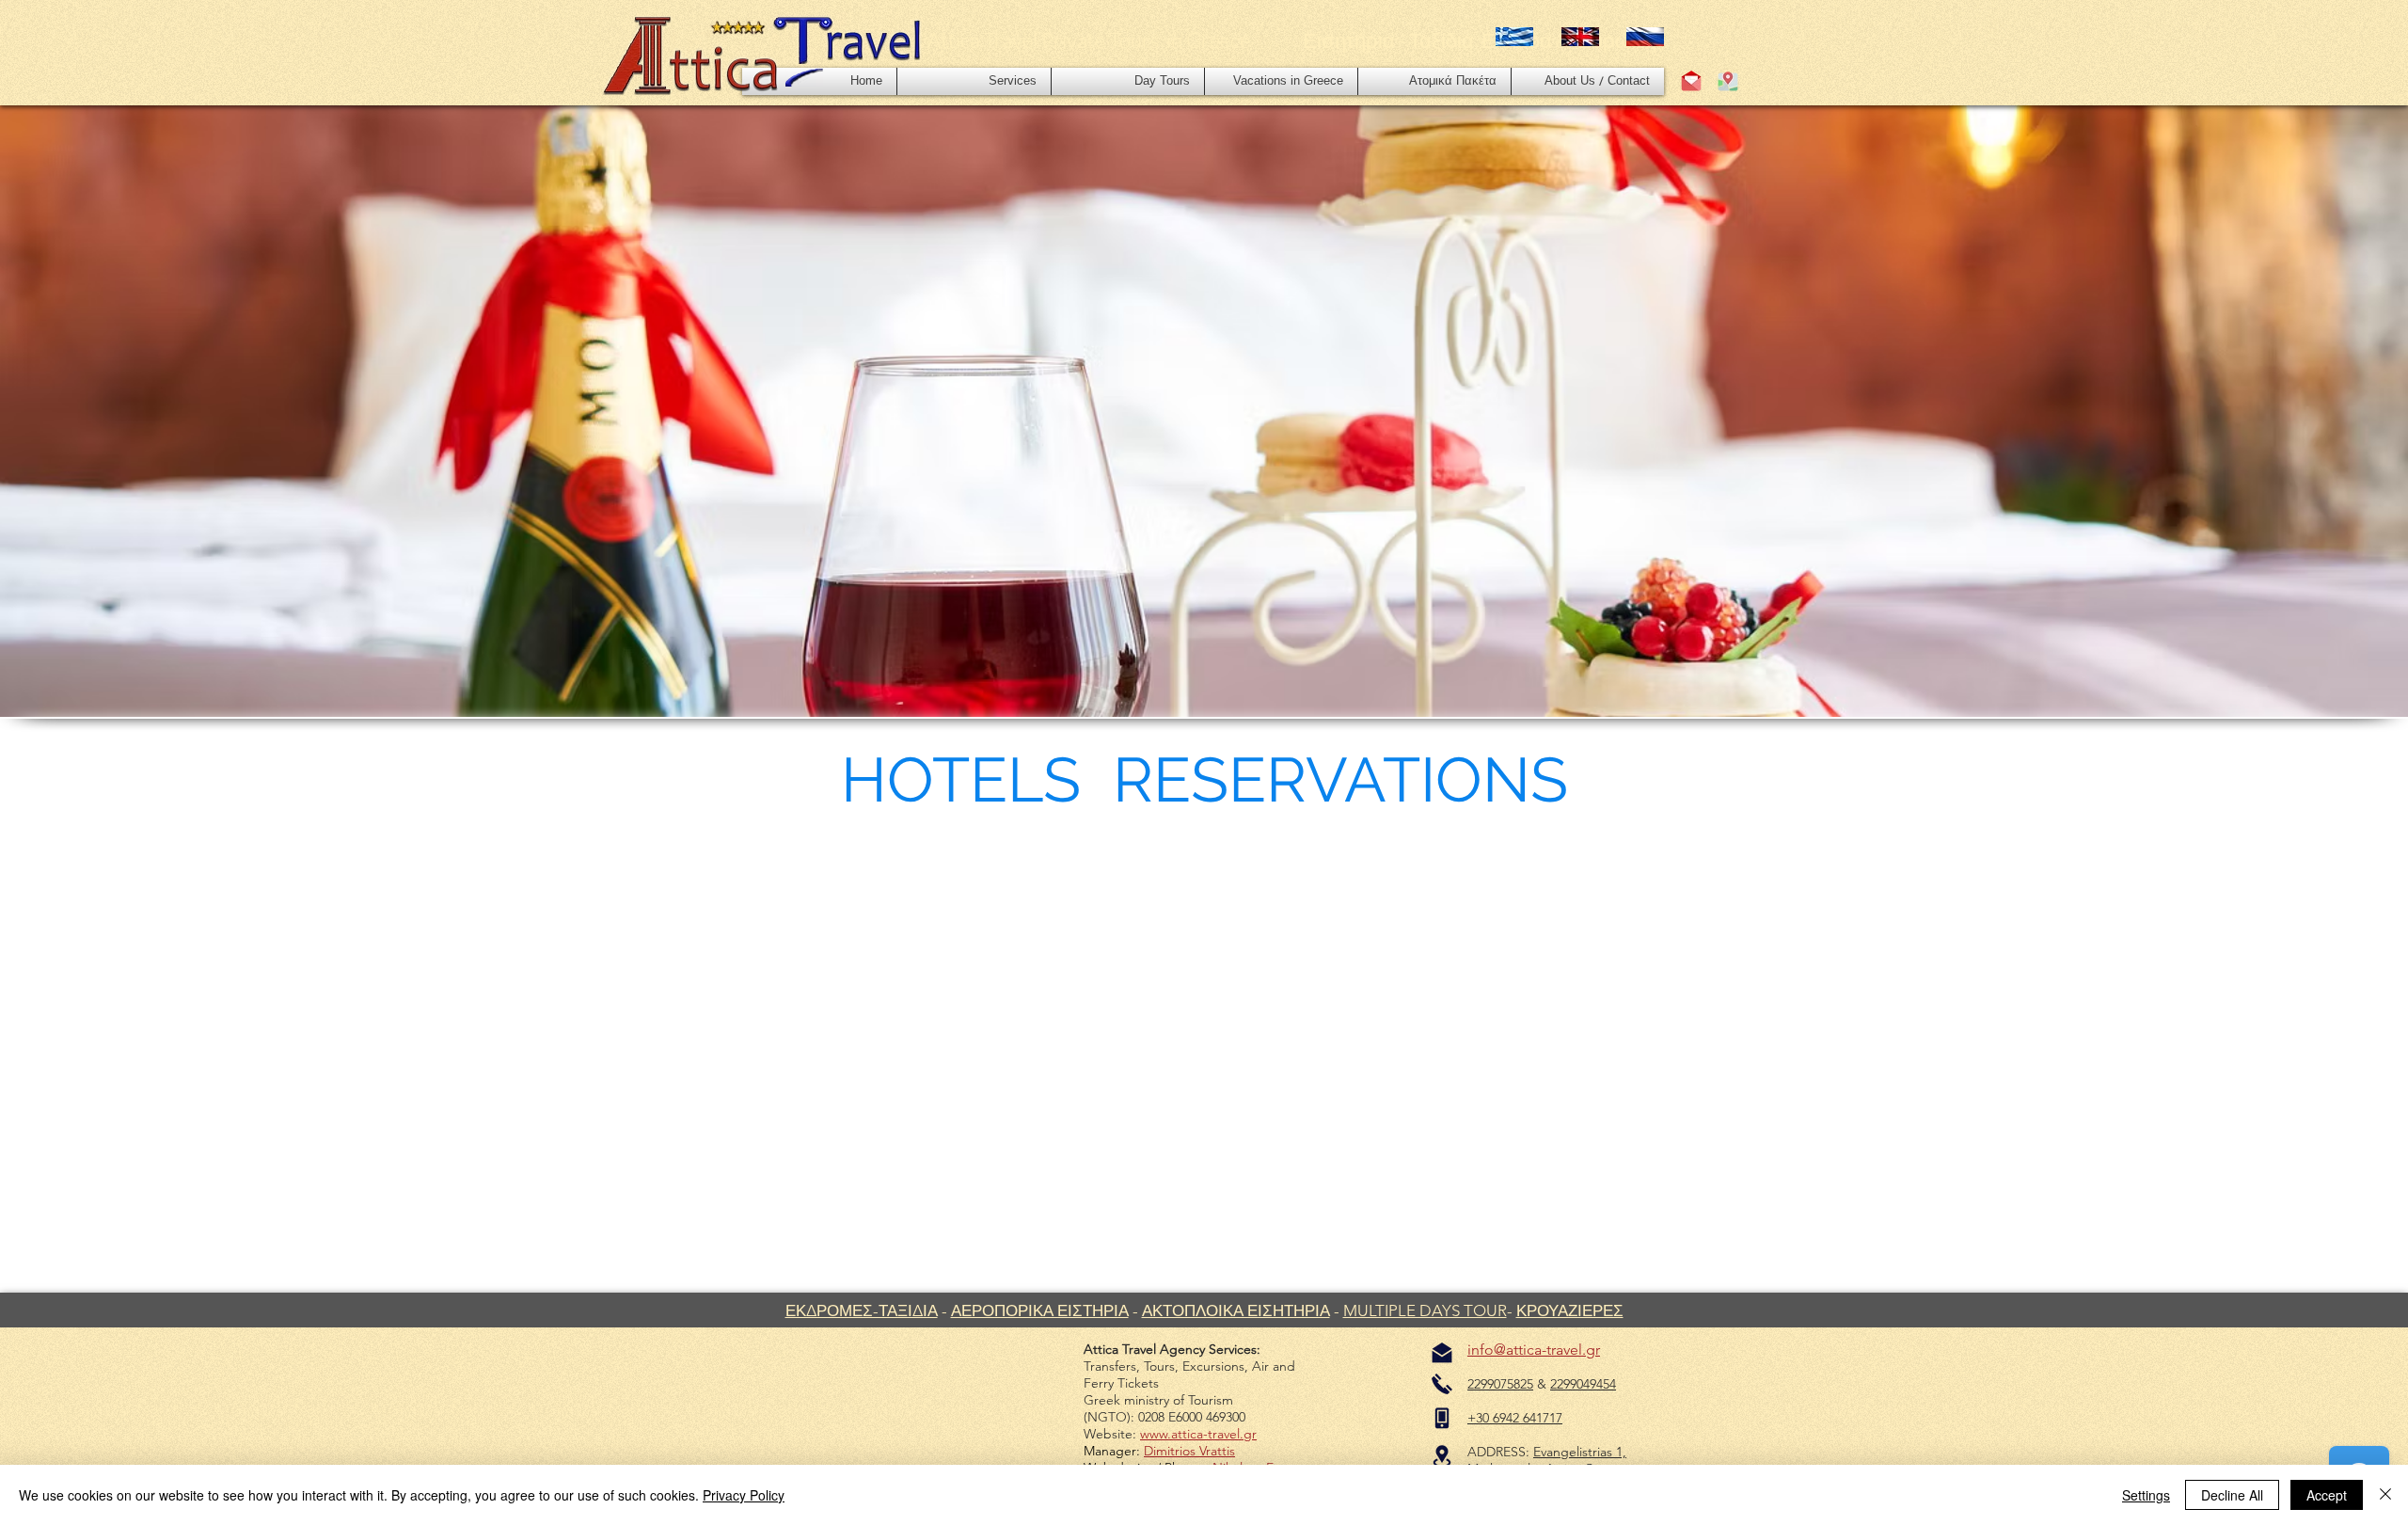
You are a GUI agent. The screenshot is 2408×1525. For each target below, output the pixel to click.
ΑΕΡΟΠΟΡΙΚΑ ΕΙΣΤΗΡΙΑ (1040, 1311)
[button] (974, 81)
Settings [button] (2146, 1495)
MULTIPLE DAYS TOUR (1425, 1311)
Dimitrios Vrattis (1189, 1451)
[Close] (2385, 1495)
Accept (2327, 1495)
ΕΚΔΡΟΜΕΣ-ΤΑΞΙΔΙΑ (862, 1311)
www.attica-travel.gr (1198, 1434)
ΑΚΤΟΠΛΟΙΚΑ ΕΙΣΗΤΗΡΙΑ (1236, 1311)
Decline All (2232, 1495)
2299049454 (1583, 1384)
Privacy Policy (744, 1495)
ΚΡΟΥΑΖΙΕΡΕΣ (1570, 1311)
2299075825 (1500, 1384)
